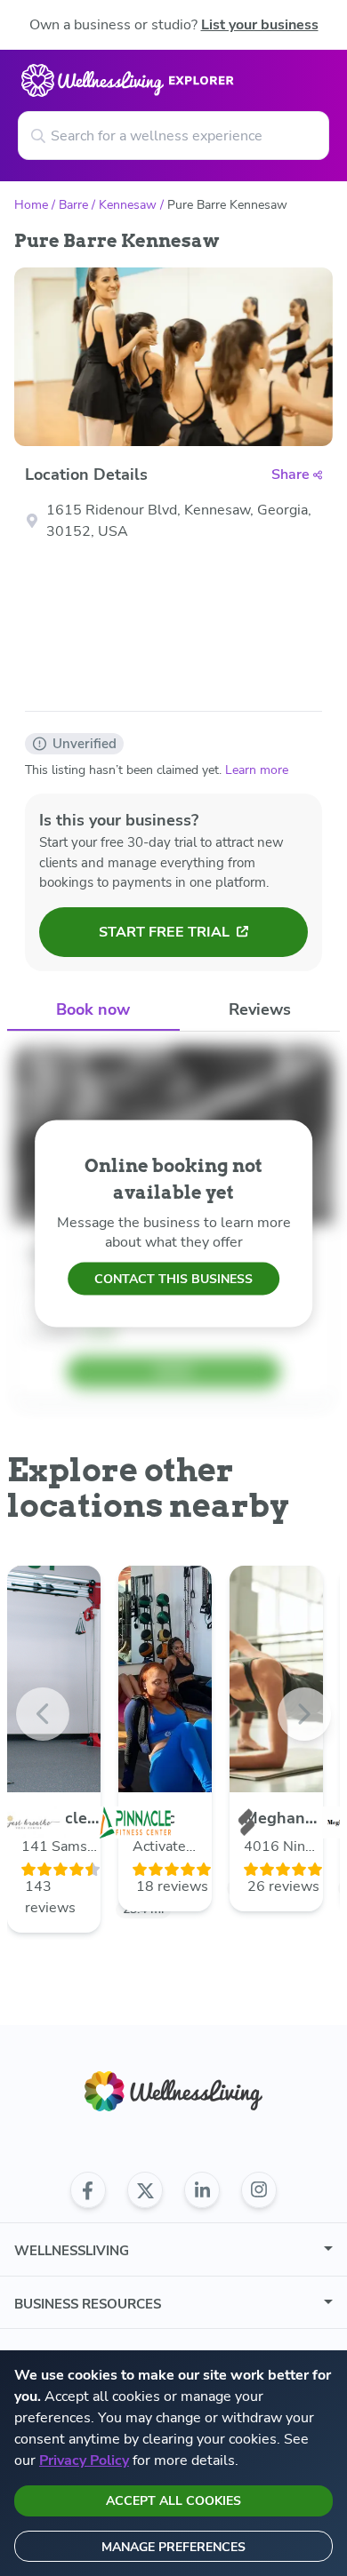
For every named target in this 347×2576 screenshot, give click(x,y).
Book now (93, 1009)
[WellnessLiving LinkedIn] (202, 2190)
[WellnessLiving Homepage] (173, 2091)
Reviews (260, 1009)
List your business (260, 25)
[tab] (93, 1011)
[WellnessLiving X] (145, 2190)
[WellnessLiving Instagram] (259, 2190)
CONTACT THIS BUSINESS (173, 1279)
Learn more (257, 770)
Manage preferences (173, 2547)
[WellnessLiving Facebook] (88, 2190)
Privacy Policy (84, 2460)
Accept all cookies (173, 2501)
